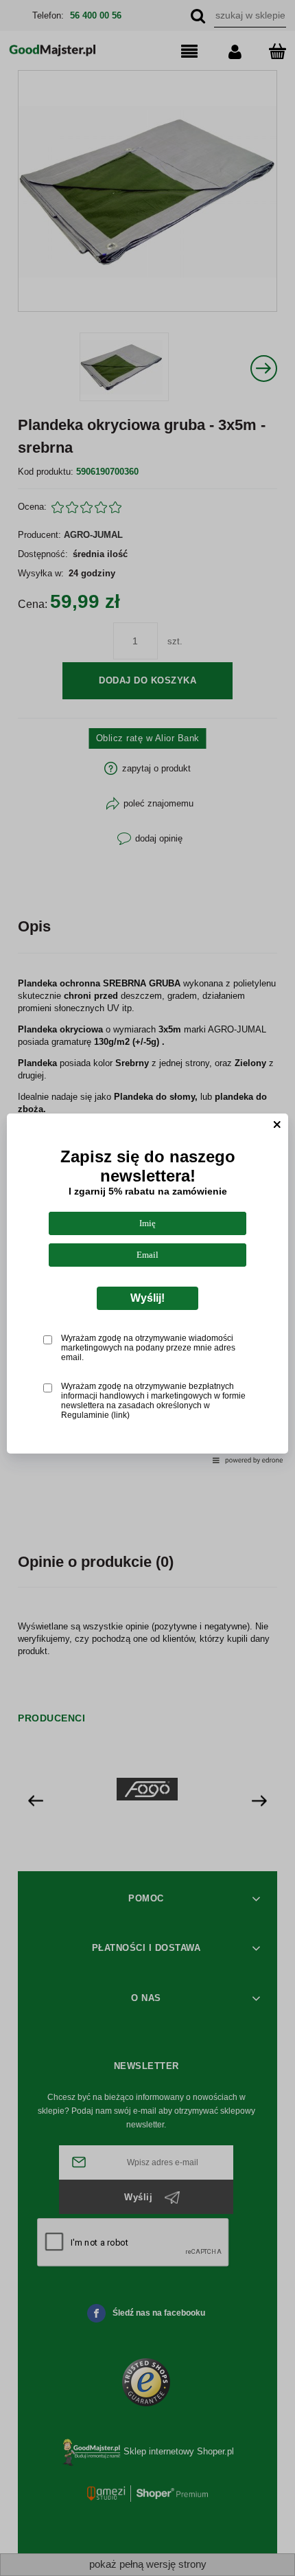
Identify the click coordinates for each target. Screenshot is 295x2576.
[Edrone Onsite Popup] (147, 1288)
